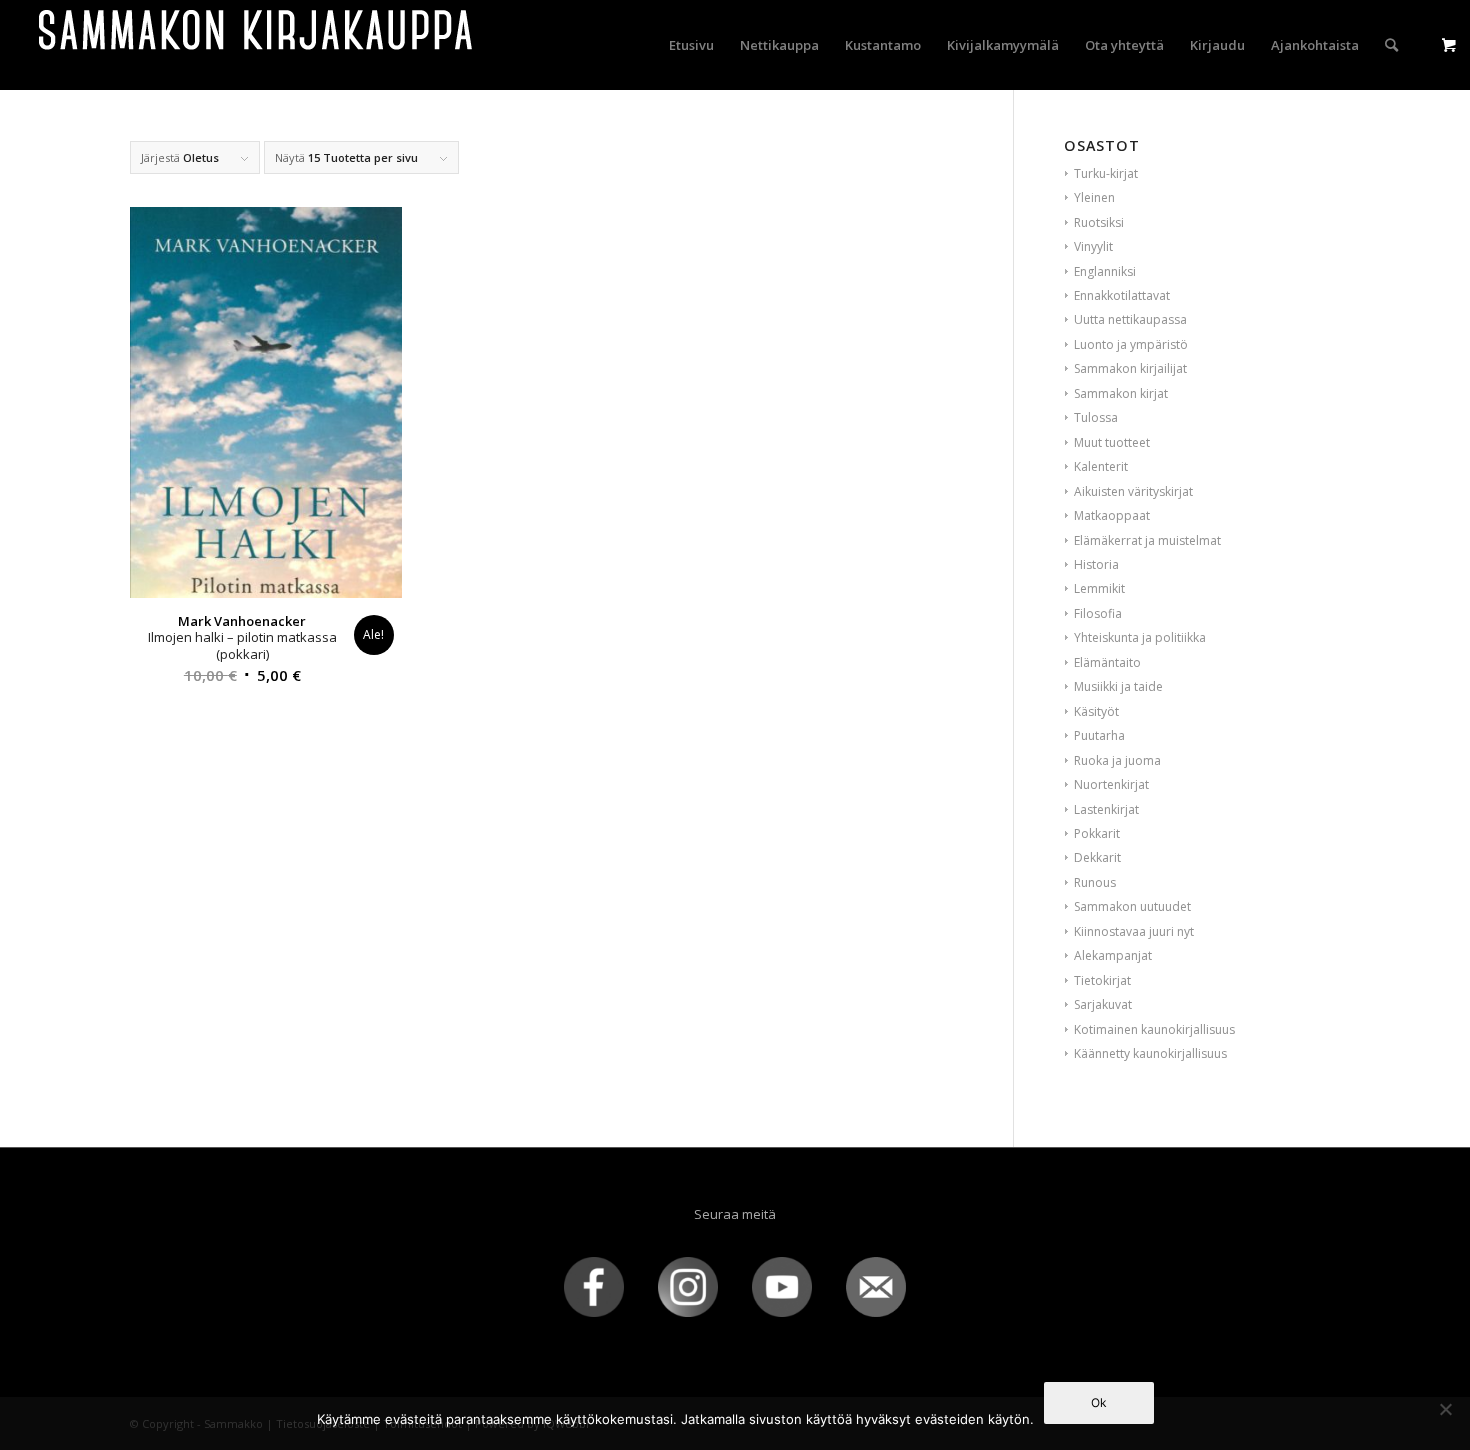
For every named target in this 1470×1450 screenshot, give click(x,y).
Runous (1095, 882)
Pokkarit (1097, 833)
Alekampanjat (1113, 955)
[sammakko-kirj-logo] (257, 45)
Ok (1099, 1402)
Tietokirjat (1102, 980)
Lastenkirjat (1106, 809)
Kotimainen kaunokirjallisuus (1154, 1029)
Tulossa (1096, 417)
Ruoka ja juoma (1117, 760)
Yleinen (1094, 197)
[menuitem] (691, 45)
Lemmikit (1099, 588)
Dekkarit (1097, 857)
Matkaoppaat (1112, 515)
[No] (1445, 1409)
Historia (1096, 564)
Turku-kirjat (1106, 173)
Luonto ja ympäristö (1131, 344)
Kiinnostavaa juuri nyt (1134, 931)
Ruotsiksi (1099, 222)
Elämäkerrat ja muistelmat (1147, 540)
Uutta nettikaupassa (1130, 319)
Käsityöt (1096, 711)
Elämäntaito (1107, 662)
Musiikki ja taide (1118, 686)
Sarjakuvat (1103, 1004)
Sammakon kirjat (1121, 393)
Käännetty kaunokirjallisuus (1150, 1053)
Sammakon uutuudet (1132, 906)
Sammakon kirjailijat (1130, 368)
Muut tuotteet (1112, 442)
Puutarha (1099, 735)
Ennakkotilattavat (1122, 295)
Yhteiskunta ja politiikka (1140, 637)
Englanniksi (1105, 271)
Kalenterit (1101, 466)
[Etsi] (1391, 45)
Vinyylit (1093, 246)
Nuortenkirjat (1111, 784)
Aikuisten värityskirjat (1133, 491)
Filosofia (1098, 613)
